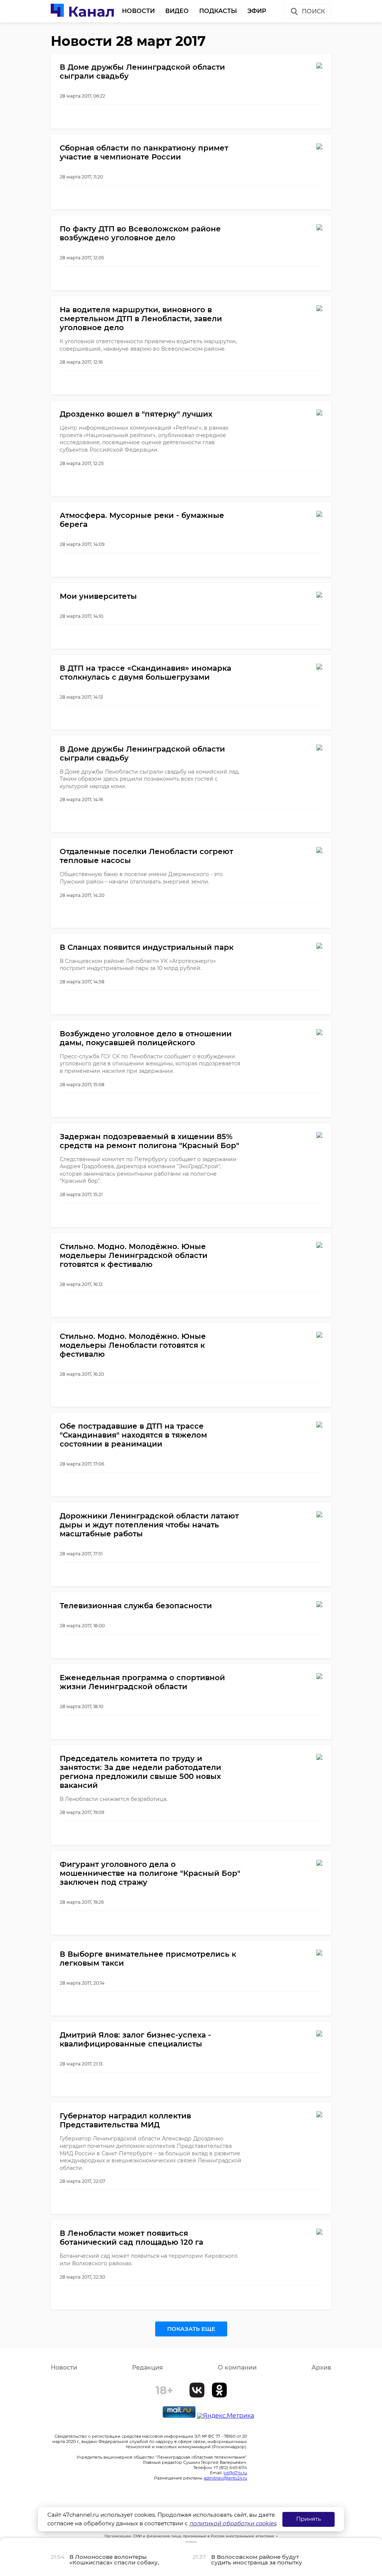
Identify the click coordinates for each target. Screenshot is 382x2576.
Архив (321, 2368)
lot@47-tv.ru (235, 2473)
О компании (237, 2368)
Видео (177, 11)
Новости (138, 11)
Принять (309, 2519)
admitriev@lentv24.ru (225, 2478)
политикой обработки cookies (233, 2523)
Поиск (313, 11)
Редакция (148, 2368)
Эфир (257, 11)
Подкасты (218, 11)
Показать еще (191, 2329)
